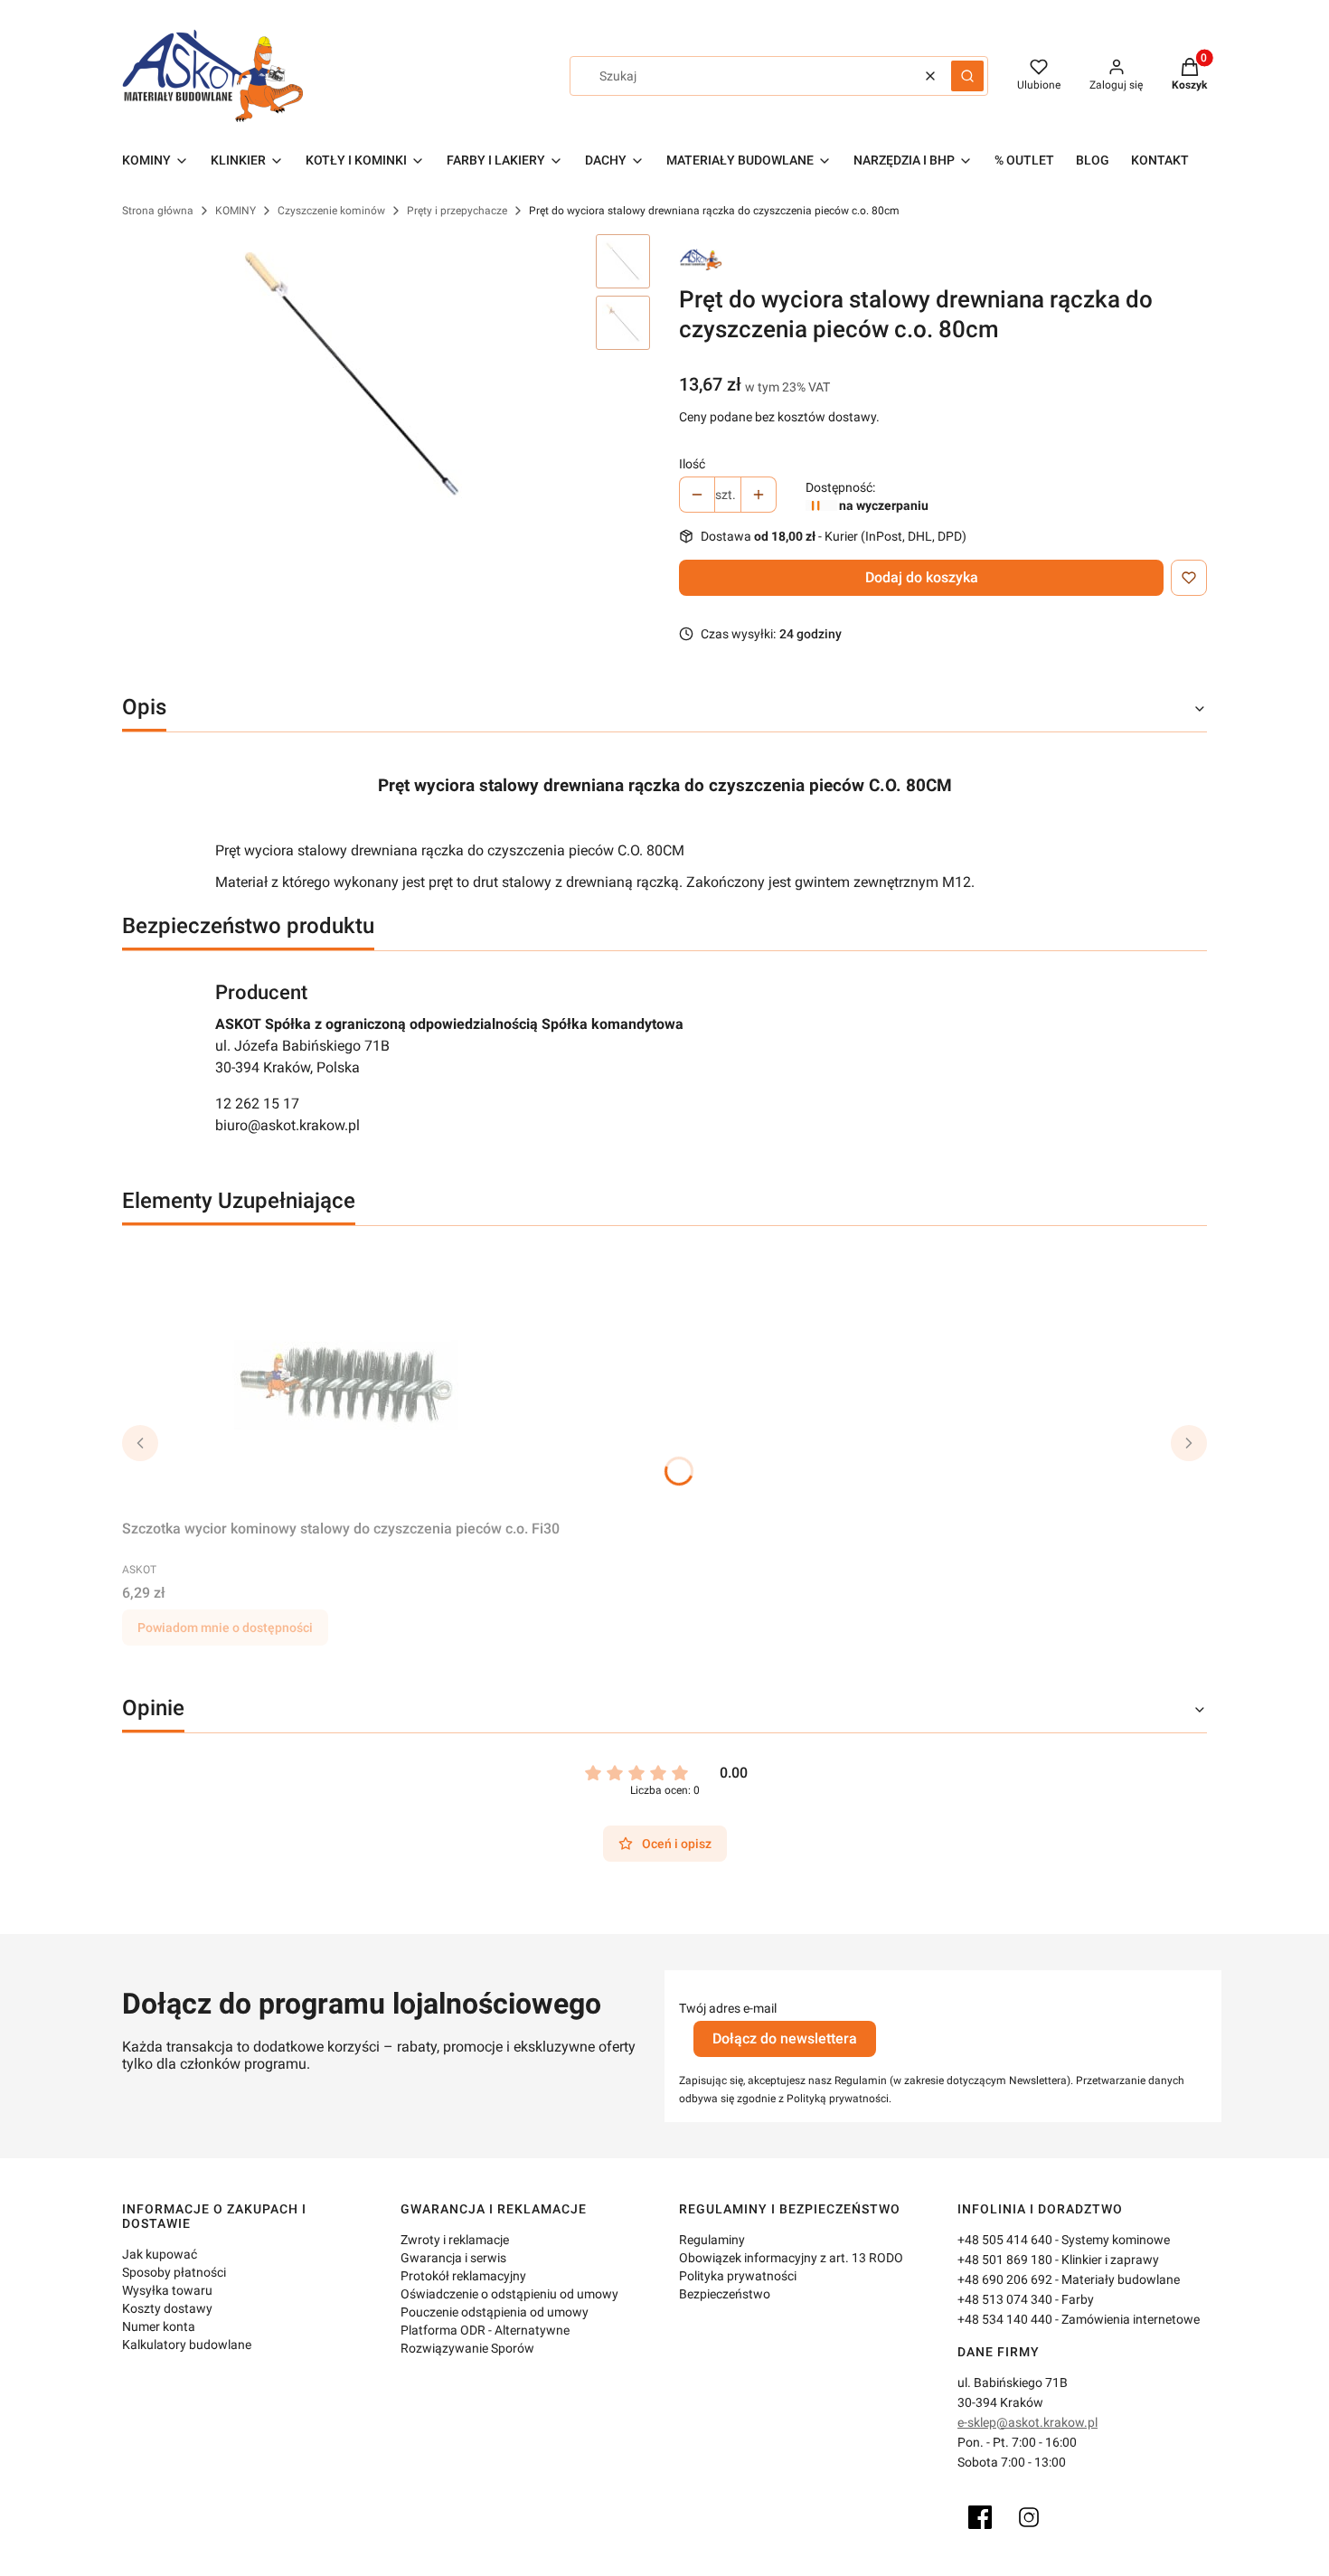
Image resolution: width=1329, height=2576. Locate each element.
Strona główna (158, 211)
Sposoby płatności (174, 2272)
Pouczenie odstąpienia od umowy (495, 2312)
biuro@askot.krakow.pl (287, 1125)
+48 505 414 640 (1005, 2240)
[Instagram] (1029, 2517)
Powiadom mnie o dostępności (225, 1628)
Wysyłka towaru (167, 2290)
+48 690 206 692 (1005, 2279)
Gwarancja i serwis (453, 2258)
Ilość (692, 464)
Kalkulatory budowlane (187, 2345)
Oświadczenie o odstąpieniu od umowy (509, 2294)
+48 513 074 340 (1005, 2299)
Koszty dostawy (167, 2308)
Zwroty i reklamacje (455, 2240)
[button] (967, 76)
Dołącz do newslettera (785, 2038)
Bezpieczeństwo (725, 2294)
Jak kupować (160, 2254)
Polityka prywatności (738, 2276)
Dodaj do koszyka (922, 577)
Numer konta (159, 2326)
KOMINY (236, 211)
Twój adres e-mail (728, 2008)
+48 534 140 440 (1005, 2319)
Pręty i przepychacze (457, 211)
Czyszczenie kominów (331, 211)
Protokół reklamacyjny (463, 2276)
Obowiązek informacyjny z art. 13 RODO (791, 2258)
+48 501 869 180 (1005, 2260)
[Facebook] (980, 2517)
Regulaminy (712, 2240)
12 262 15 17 (257, 1104)
